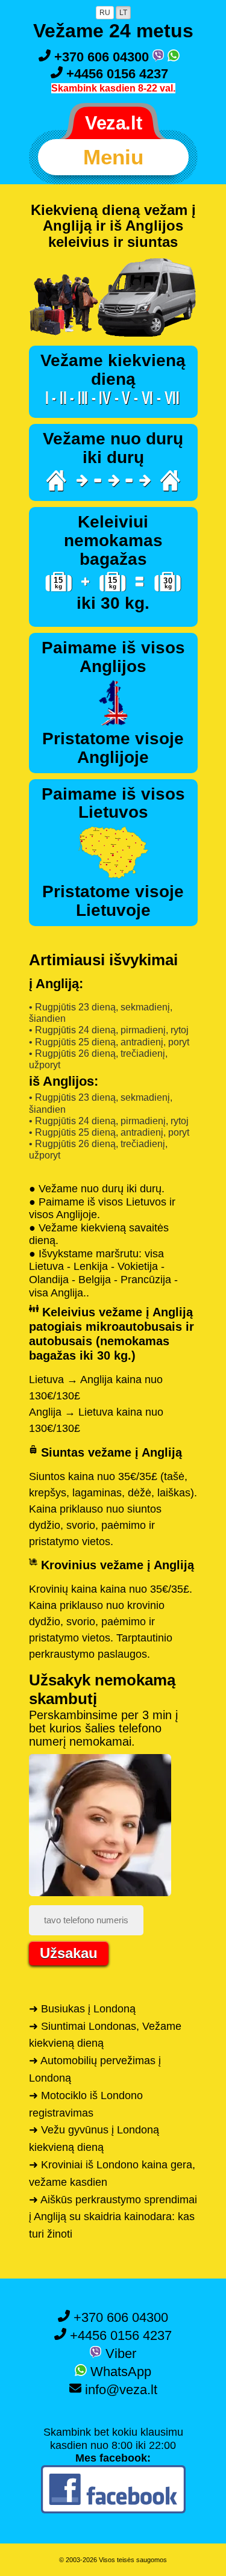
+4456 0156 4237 (115, 74)
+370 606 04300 (102, 57)
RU (105, 13)
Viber (119, 2354)
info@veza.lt (119, 2390)
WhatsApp (119, 2372)
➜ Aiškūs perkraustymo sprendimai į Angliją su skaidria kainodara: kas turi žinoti (113, 2217)
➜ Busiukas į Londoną (82, 2009)
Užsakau (69, 1953)
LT (123, 13)
